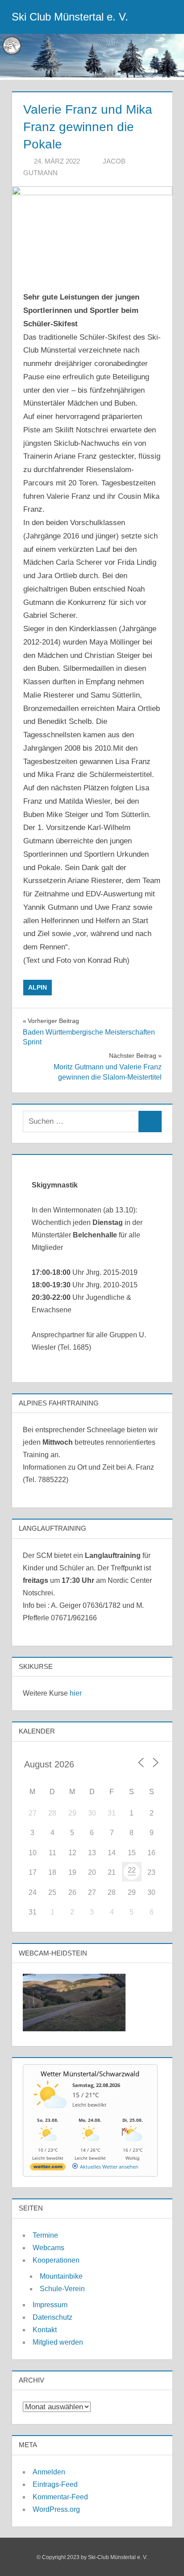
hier (76, 1693)
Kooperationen (56, 2260)
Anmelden (49, 2472)
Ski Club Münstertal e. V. (70, 17)
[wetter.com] (48, 2168)
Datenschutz (52, 2317)
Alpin (38, 987)
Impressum (50, 2305)
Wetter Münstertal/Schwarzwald (90, 2074)
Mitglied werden (58, 2342)
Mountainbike (61, 2276)
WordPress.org (56, 2509)
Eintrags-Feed (55, 2484)
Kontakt (45, 2330)
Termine (45, 2235)
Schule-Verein (62, 2289)
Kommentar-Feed (60, 2497)
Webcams (48, 2248)
